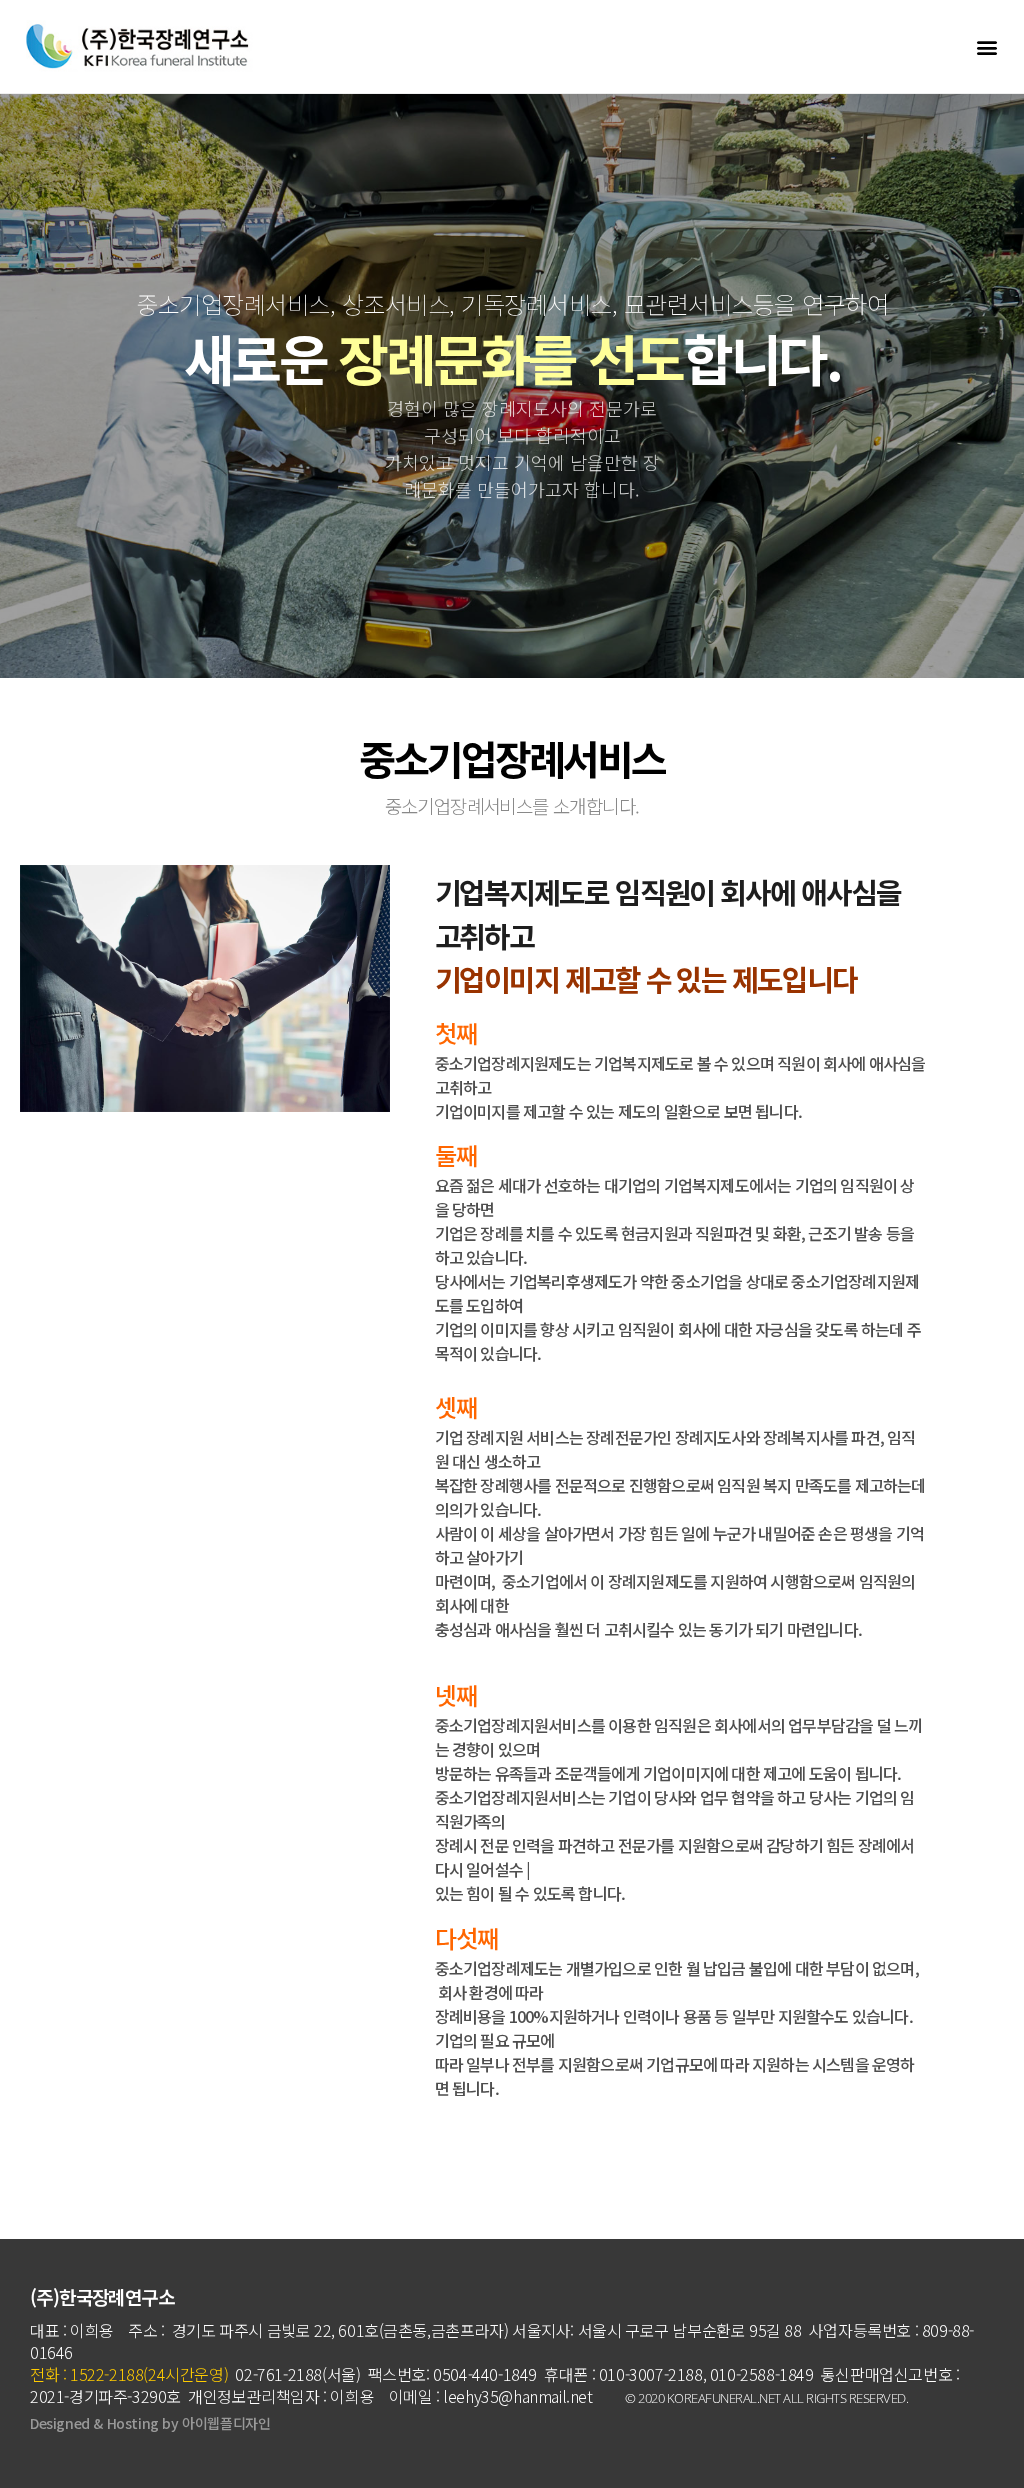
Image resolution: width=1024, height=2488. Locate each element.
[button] (987, 46)
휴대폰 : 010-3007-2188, (625, 2374)
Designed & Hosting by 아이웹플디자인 (150, 2423)
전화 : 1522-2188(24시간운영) (131, 2374)
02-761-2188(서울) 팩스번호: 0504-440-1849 (384, 2374)
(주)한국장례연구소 (102, 2296)
